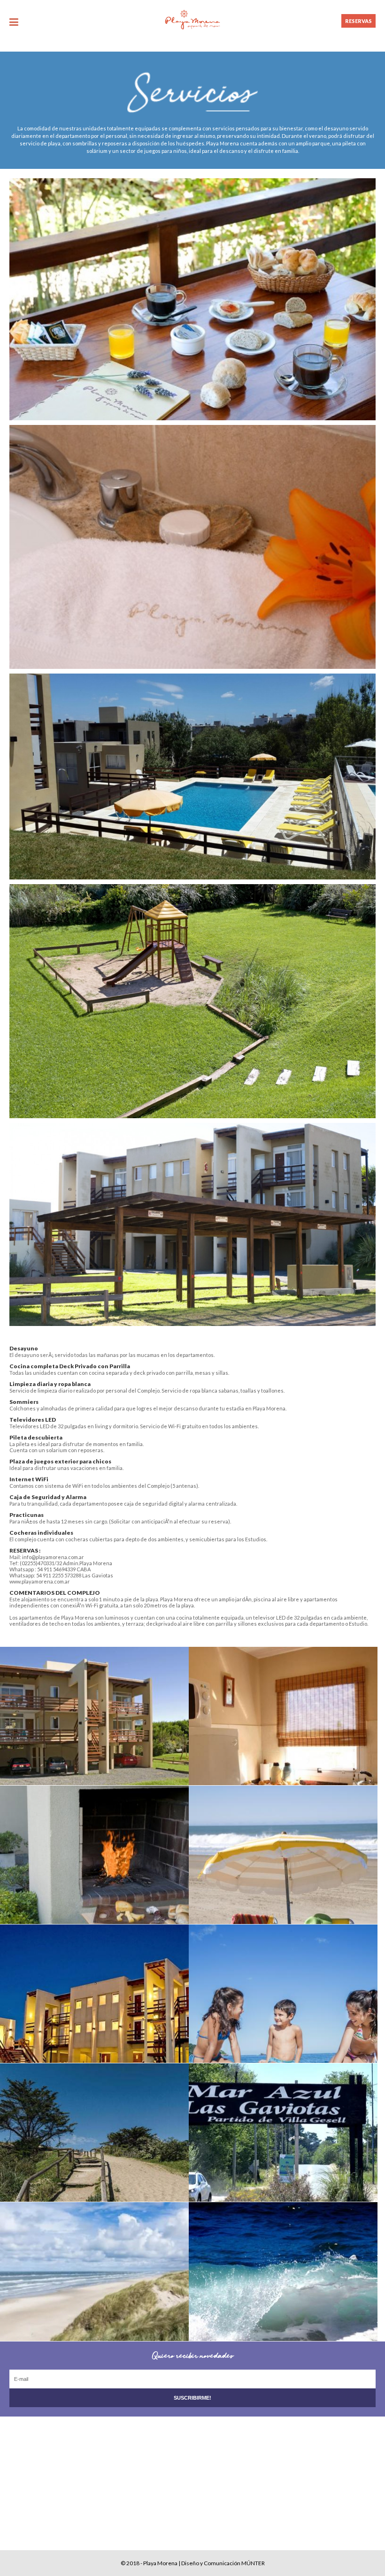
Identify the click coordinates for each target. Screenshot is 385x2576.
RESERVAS (358, 21)
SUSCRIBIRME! (192, 2398)
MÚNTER (253, 2563)
